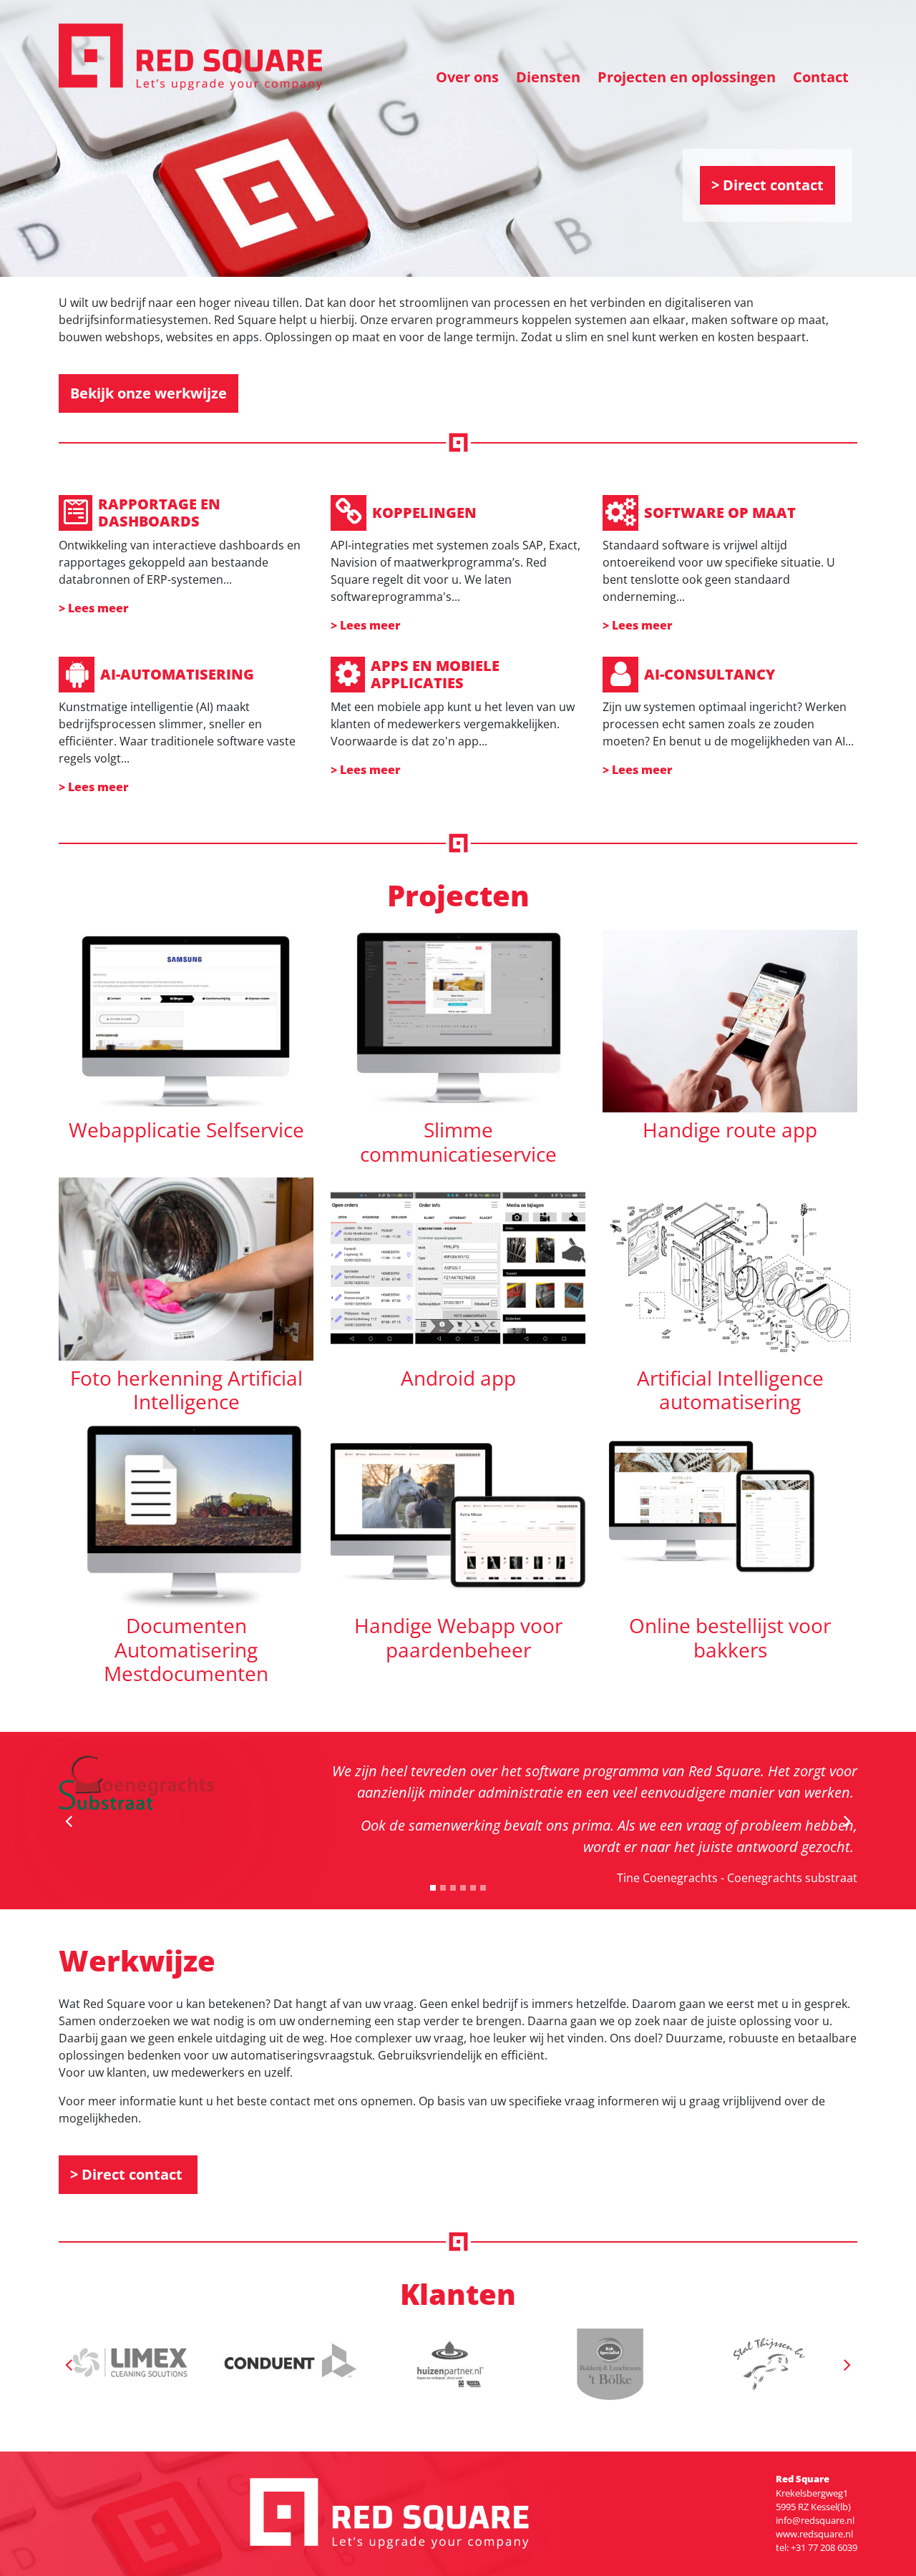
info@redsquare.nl (815, 2520)
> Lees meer (94, 608)
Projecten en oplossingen (687, 77)
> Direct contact (768, 185)
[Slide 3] (463, 1888)
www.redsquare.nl (814, 2534)
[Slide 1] (443, 1888)
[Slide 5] (483, 1888)
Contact (821, 77)
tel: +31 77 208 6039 (817, 2547)
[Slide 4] (473, 1888)
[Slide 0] (433, 1888)
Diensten (548, 77)
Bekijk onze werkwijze (148, 393)
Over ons (467, 77)
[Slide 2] (453, 1888)
